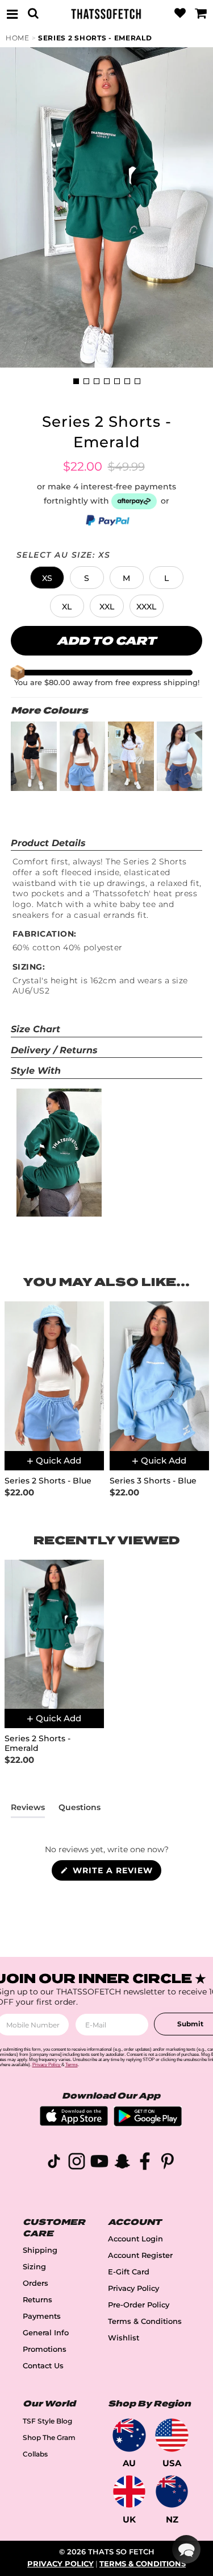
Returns (37, 2300)
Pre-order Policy (139, 2305)
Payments (42, 2316)
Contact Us (43, 2366)
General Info (46, 2333)
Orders (35, 2283)
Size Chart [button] (35, 1029)
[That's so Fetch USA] (172, 2435)
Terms (72, 2065)
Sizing (34, 2267)
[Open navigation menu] (12, 14)
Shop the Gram (49, 2437)
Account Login (135, 2239)
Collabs (35, 2454)
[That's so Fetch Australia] (129, 2435)
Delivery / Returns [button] (54, 1050)
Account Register (140, 2255)
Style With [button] (36, 1071)
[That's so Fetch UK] (129, 2491)
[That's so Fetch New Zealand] (172, 2491)
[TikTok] (54, 2163)
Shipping (40, 2250)
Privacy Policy (133, 2288)
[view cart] (201, 14)
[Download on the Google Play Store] (148, 2123)
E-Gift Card (129, 2272)
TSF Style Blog (47, 2421)
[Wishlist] (180, 14)
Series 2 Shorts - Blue (48, 1481)
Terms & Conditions (145, 2321)
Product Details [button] (48, 843)
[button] (47, 578)
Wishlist (124, 2338)
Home (18, 38)
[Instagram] (77, 2163)
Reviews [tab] (28, 1810)
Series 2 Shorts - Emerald (95, 38)
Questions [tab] (80, 1810)
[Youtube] (99, 2163)
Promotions (45, 2349)
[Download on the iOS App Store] (74, 2123)
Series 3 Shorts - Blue (153, 1481)
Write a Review (116, 1873)
